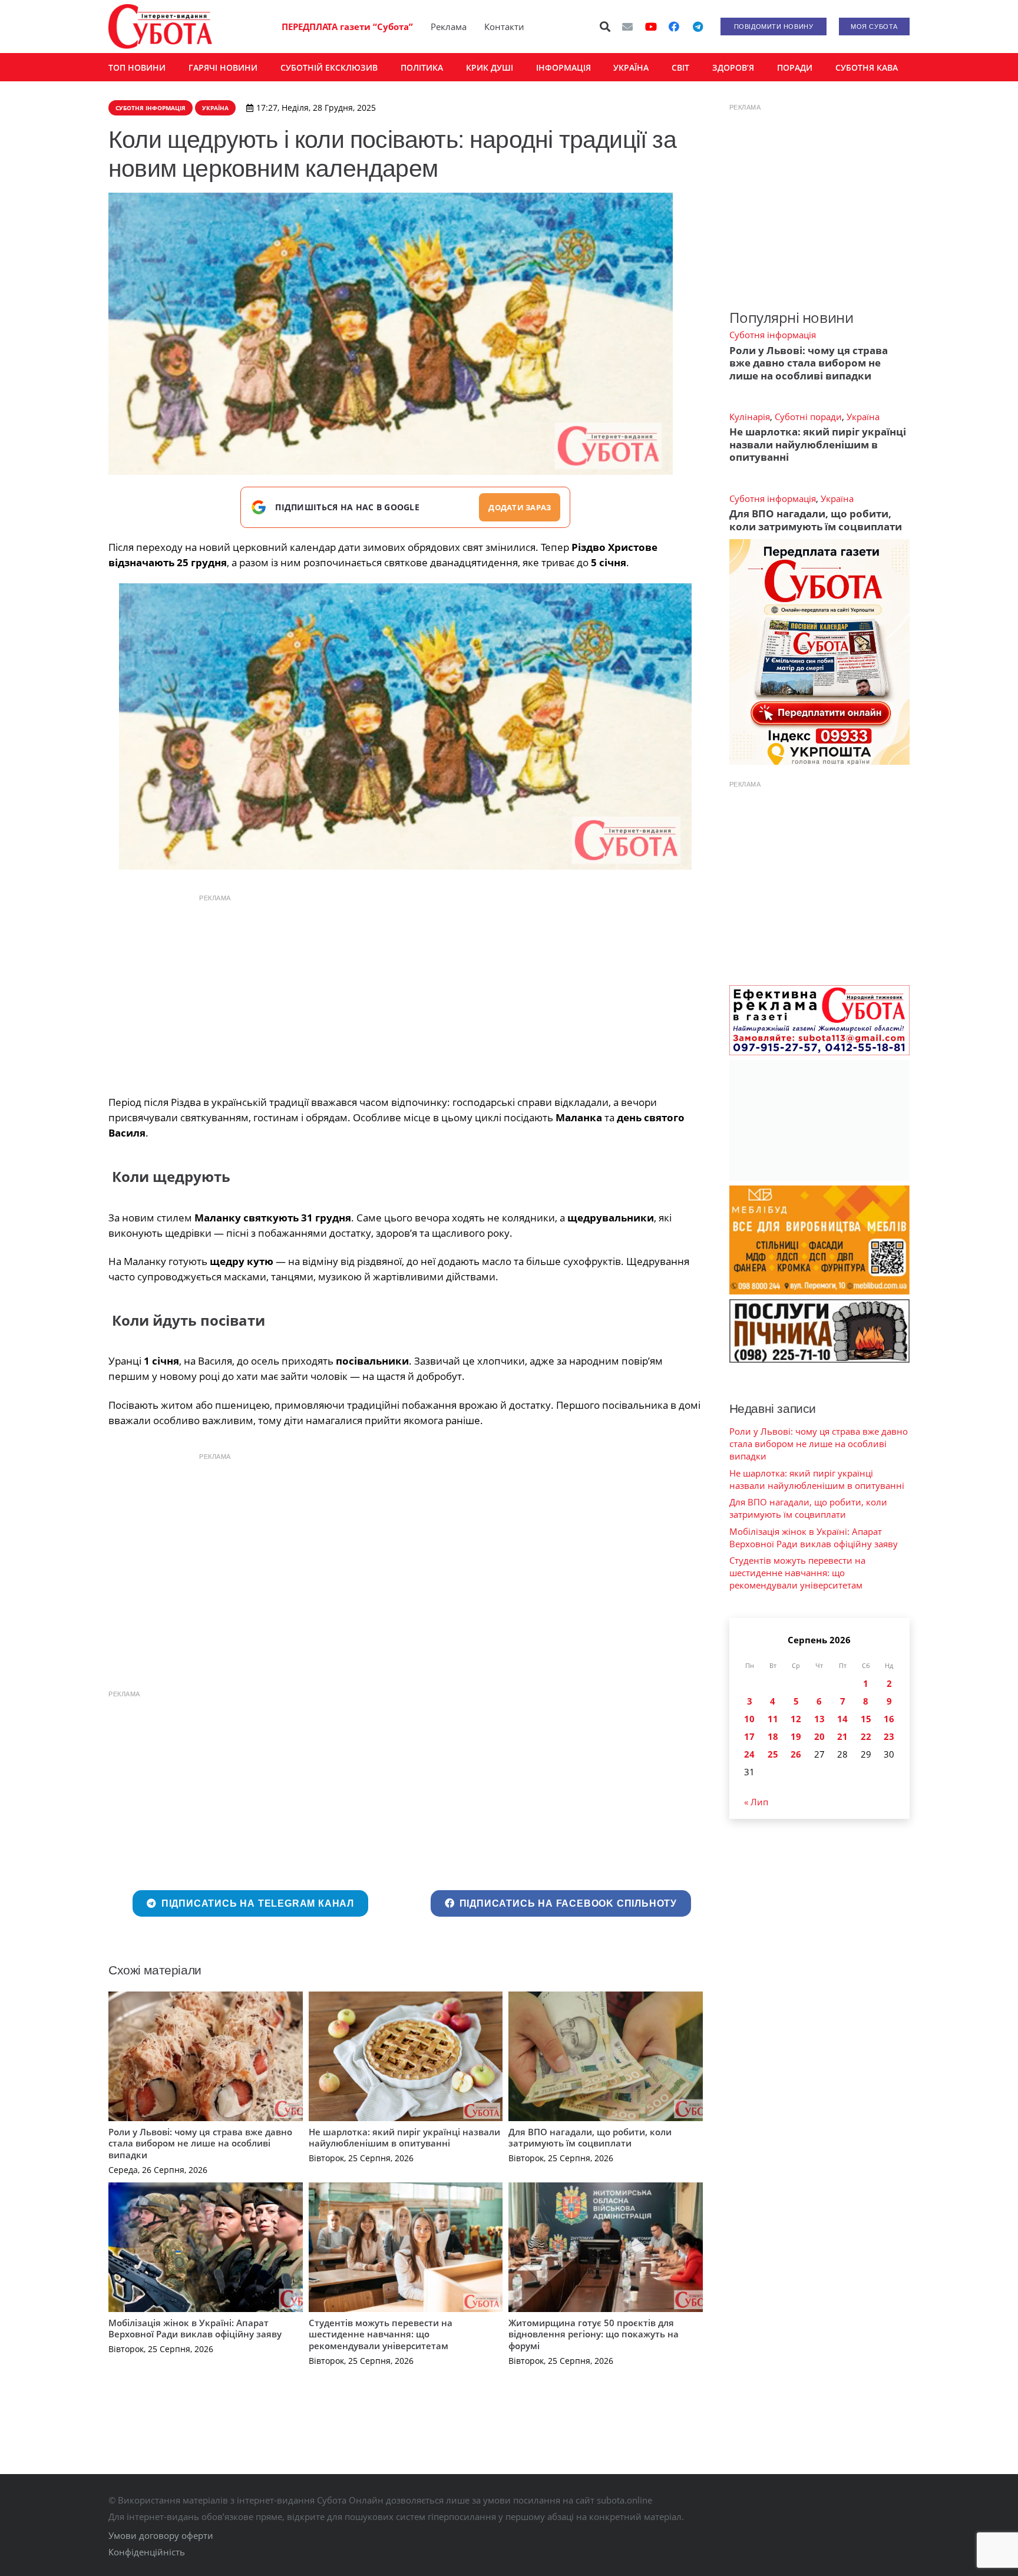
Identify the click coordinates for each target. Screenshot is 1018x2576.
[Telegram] (698, 27)
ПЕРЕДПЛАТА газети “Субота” (347, 27)
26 (796, 1754)
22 (866, 1736)
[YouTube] (651, 27)
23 (889, 1736)
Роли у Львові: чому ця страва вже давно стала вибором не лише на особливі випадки (200, 2143)
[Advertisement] (405, 992)
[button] (606, 27)
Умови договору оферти (161, 2535)
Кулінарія (750, 417)
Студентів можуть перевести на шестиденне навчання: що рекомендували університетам (381, 2334)
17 (749, 1736)
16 (889, 1719)
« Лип (756, 1802)
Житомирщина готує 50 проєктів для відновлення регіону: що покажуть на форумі (594, 2334)
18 (773, 1736)
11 (773, 1719)
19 (796, 1736)
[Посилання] (160, 27)
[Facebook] (674, 27)
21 (842, 1736)
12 (796, 1719)
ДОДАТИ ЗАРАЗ (520, 507)
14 (842, 1719)
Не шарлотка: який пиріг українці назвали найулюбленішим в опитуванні (404, 2138)
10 (749, 1719)
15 (866, 1719)
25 (773, 1754)
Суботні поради (808, 417)
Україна (863, 417)
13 (819, 1719)
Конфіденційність (147, 2552)
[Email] (627, 27)
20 (819, 1736)
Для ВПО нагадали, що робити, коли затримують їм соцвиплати (590, 2138)
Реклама (449, 27)
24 (749, 1754)
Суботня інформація (773, 335)
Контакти (504, 27)
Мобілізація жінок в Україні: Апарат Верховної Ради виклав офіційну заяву (195, 2329)
